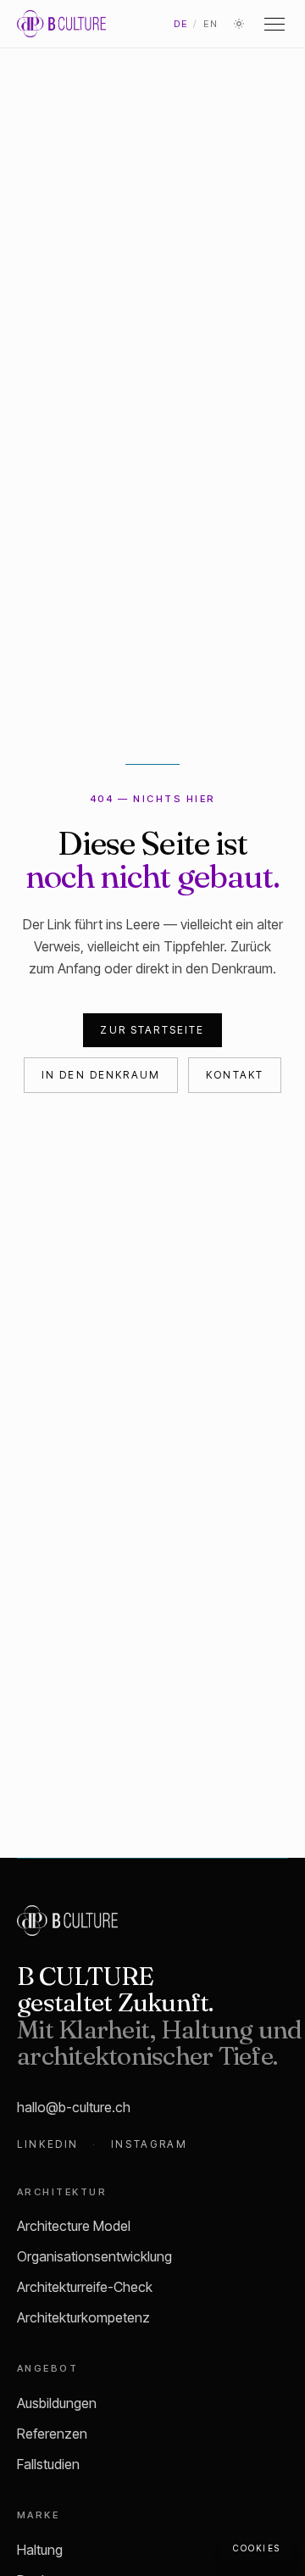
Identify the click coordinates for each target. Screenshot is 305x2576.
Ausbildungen (57, 2403)
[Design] (239, 24)
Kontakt (235, 1075)
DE (181, 24)
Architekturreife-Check (85, 2287)
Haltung (40, 2550)
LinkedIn (48, 2144)
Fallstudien (48, 2464)
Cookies (257, 2548)
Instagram (150, 2144)
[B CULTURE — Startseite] (61, 24)
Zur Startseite (152, 1030)
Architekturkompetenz (83, 2317)
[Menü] (274, 24)
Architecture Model (74, 2226)
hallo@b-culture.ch (74, 2107)
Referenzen (52, 2434)
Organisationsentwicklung (94, 2256)
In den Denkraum (101, 1075)
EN (211, 24)
